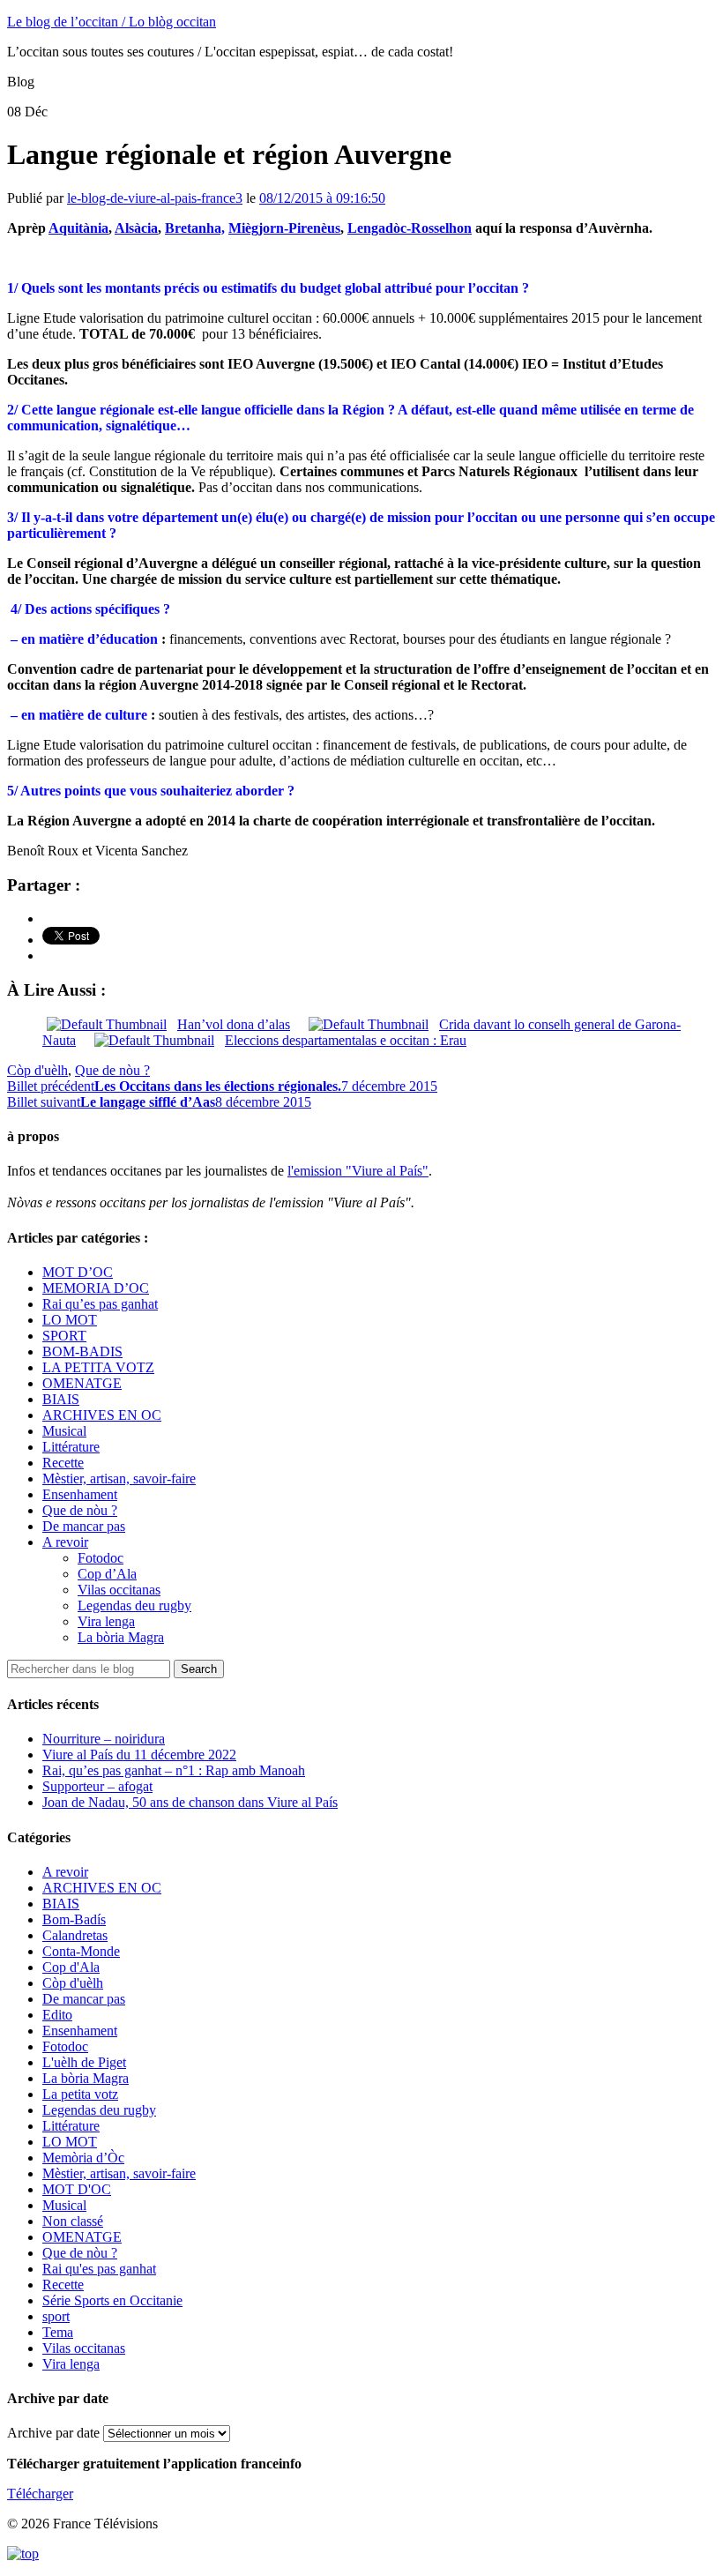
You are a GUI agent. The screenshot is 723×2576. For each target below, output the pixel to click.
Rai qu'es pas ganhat (99, 2269)
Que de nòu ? (112, 1070)
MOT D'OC (77, 2189)
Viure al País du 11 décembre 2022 (139, 1755)
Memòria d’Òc (83, 2158)
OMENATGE (82, 1383)
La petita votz (80, 2094)
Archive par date (53, 2433)
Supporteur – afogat (97, 1786)
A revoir (65, 1542)
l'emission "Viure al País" (358, 1171)
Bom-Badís (74, 1919)
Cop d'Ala (71, 1967)
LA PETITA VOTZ (98, 1367)
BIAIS (61, 1399)
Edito (57, 2015)
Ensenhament (80, 1494)
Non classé (73, 2221)
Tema (58, 2332)
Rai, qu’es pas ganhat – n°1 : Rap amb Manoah (174, 1770)
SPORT (64, 1336)
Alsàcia (136, 228)
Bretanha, (195, 228)
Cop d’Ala (107, 1574)
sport (56, 2316)
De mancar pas (84, 1526)
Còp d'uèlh (37, 1070)
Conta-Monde (81, 1951)
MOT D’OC (78, 1272)
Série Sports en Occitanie (112, 2300)
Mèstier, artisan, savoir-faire (119, 1478)
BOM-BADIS (82, 1351)
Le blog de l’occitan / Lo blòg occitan (112, 22)
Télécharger (40, 2494)
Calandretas (75, 1935)
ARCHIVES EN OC (102, 1415)
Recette (63, 1463)
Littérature (71, 1447)
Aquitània (78, 228)
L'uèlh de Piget (84, 2062)
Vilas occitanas (119, 1590)
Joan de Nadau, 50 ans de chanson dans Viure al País (190, 1802)
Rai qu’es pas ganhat (100, 1304)
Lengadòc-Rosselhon (410, 228)
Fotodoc (101, 1558)
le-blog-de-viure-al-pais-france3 (155, 198)
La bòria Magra (121, 1637)
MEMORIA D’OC (96, 1288)
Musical (64, 1431)
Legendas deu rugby (134, 1605)
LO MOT (70, 1320)
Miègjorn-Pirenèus (284, 228)
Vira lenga (106, 1621)
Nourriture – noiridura (104, 1739)
